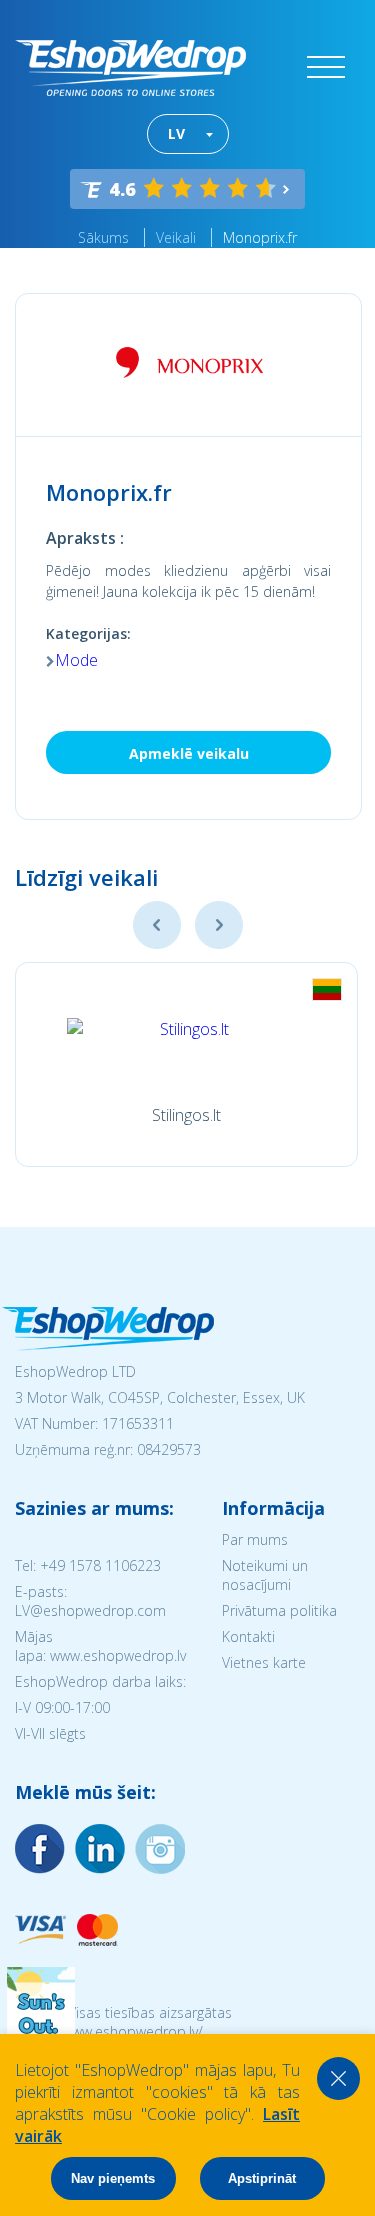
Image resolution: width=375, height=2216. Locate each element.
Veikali (176, 237)
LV (176, 133)
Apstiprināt (262, 2178)
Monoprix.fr (260, 237)
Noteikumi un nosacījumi (265, 1575)
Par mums (255, 1539)
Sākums (103, 237)
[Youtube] (160, 1849)
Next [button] (219, 925)
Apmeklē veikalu (189, 753)
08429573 (169, 1449)
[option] (186, 1064)
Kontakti (248, 1636)
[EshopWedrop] (130, 68)
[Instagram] (100, 1849)
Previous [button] (157, 925)
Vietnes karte (264, 1662)
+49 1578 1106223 (100, 1565)
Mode (76, 660)
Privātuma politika (279, 1610)
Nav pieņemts (113, 2178)
